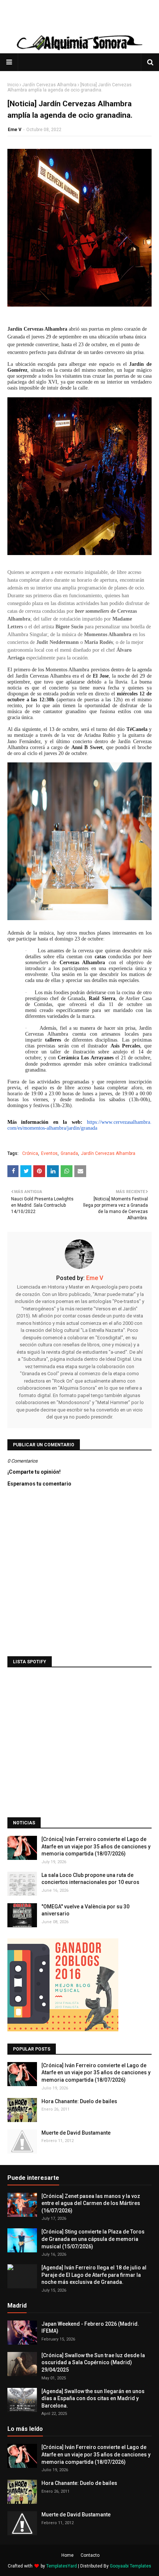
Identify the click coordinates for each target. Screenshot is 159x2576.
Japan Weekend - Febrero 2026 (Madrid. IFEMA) (90, 2328)
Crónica (30, 1153)
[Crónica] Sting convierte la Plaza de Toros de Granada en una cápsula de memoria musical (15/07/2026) (93, 2239)
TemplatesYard (62, 2566)
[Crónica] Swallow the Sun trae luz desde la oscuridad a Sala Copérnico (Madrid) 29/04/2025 (93, 2363)
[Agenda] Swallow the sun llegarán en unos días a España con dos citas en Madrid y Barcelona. (93, 2398)
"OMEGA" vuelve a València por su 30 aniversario (85, 1910)
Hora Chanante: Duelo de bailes (79, 2101)
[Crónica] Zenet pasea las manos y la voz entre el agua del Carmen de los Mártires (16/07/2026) (91, 2203)
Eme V (15, 130)
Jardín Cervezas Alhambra (49, 85)
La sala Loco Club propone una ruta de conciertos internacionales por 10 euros (90, 1879)
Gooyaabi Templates (131, 2566)
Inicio (13, 85)
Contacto (90, 2555)
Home (67, 2555)
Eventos (49, 1153)
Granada (69, 1153)
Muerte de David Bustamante (76, 2133)
